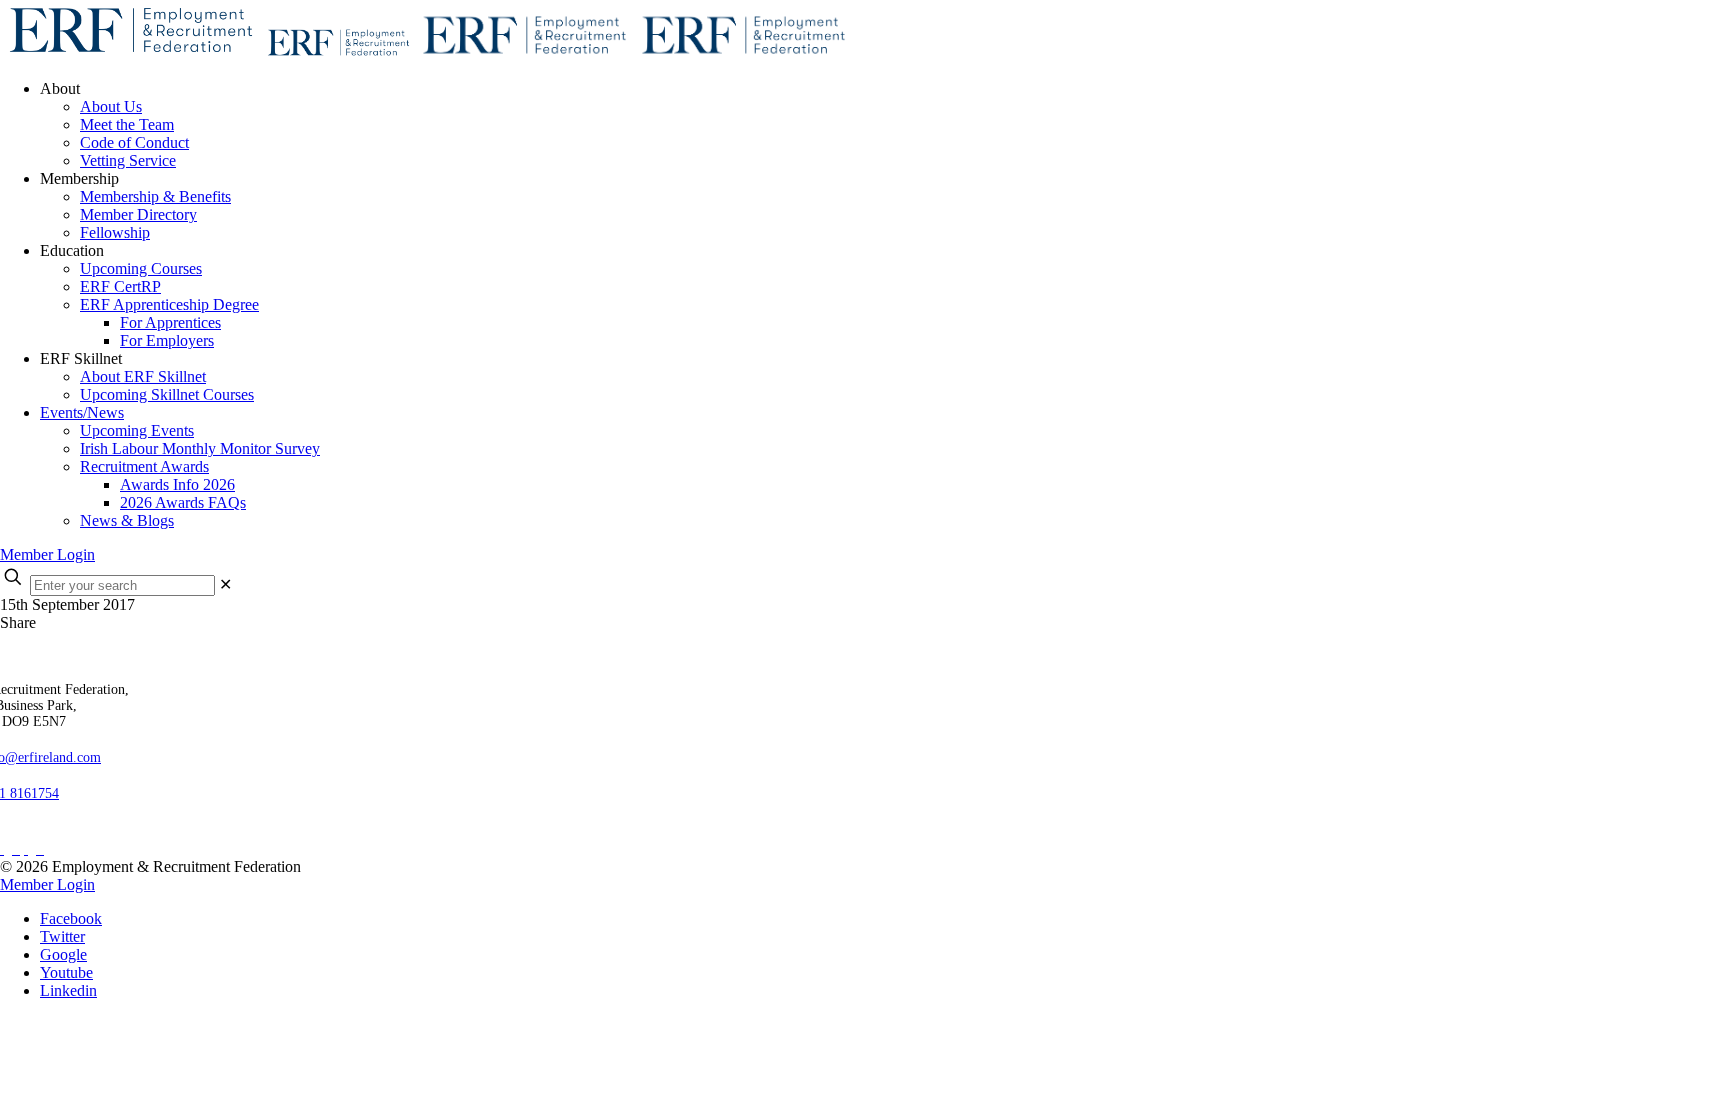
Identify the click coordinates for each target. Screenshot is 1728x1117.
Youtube (66, 972)
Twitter (62, 936)
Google (63, 954)
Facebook (71, 918)
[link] (225, 584)
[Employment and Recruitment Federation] (426, 54)
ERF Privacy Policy (71, 831)
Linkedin (68, 990)
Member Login (47, 554)
